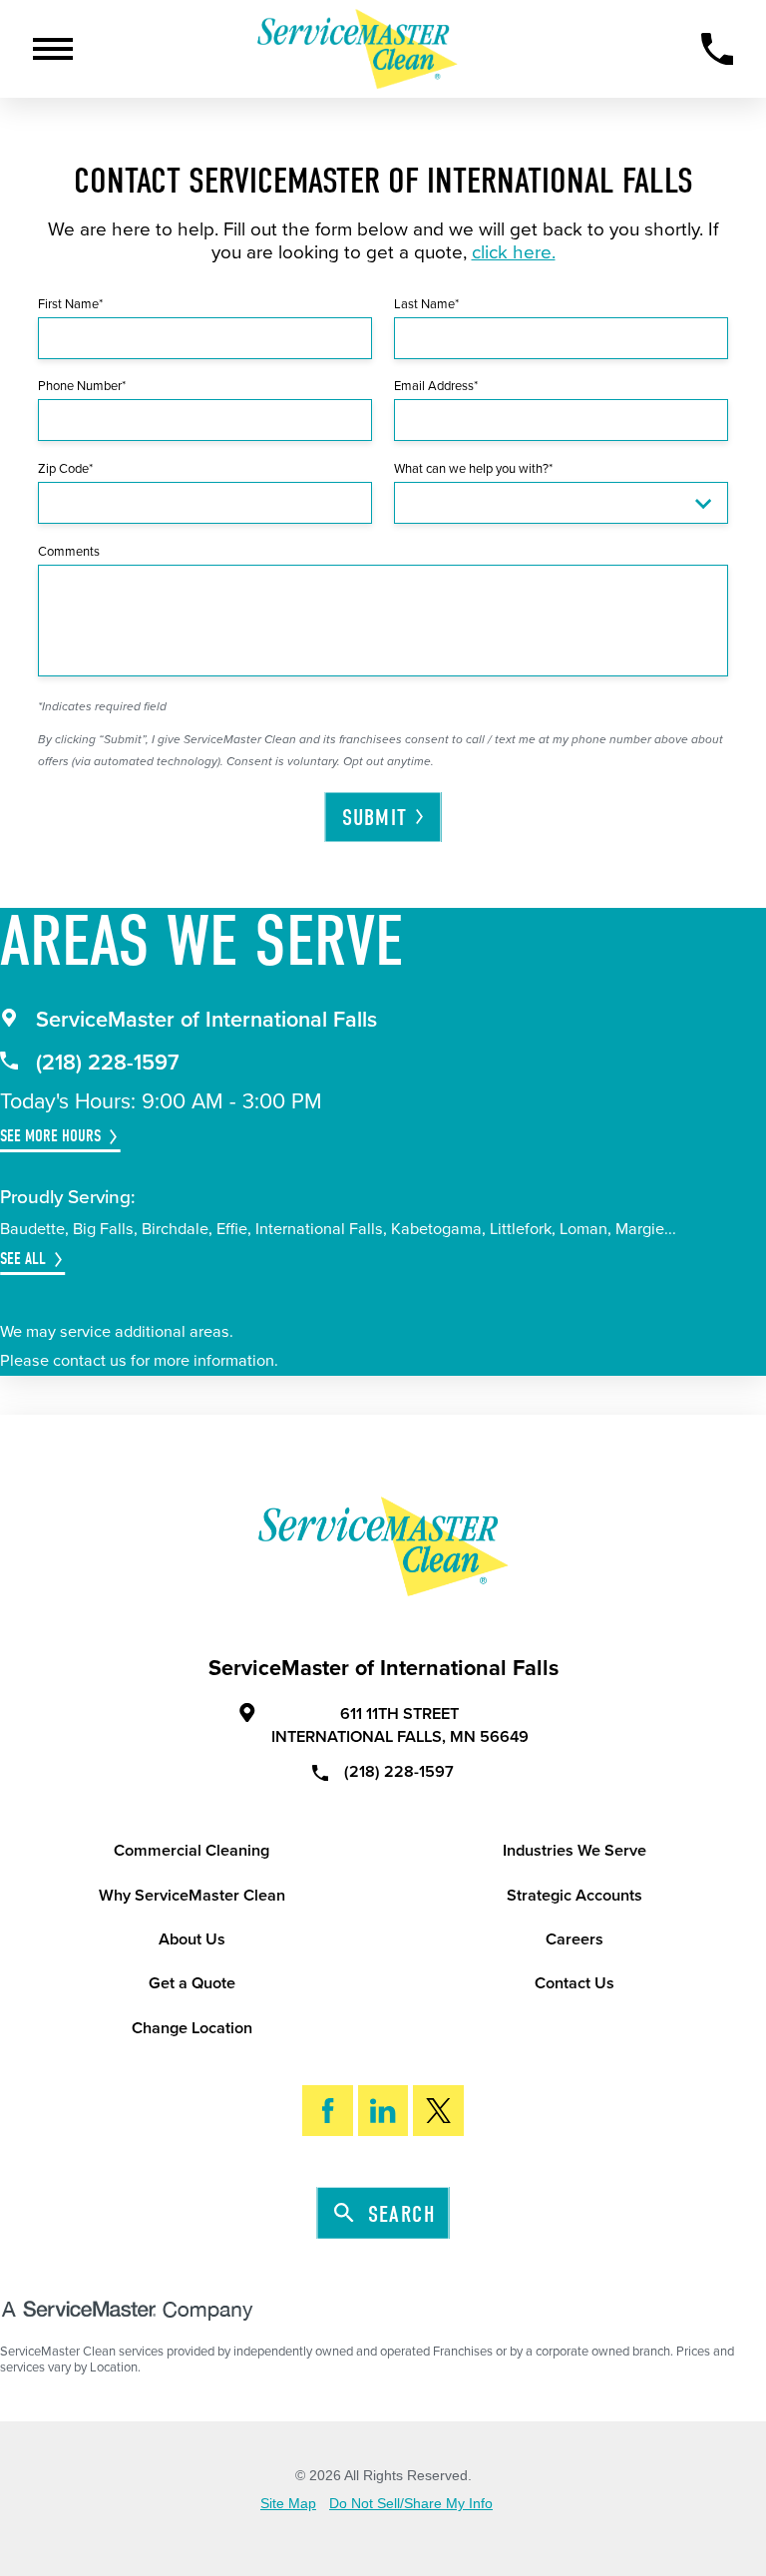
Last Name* (426, 304)
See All (23, 1259)
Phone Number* (82, 386)
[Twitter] (438, 2111)
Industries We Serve (574, 1851)
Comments (69, 552)
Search (401, 2213)
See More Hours (50, 1136)
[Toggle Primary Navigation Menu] (53, 49)
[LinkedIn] (383, 2111)
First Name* (70, 304)
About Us (192, 1939)
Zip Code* (65, 469)
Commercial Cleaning (191, 1851)
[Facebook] (328, 2111)
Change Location (192, 2028)
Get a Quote (192, 1983)
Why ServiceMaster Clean (192, 1896)
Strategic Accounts (574, 1896)
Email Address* (436, 386)
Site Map (288, 2504)
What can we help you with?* (473, 469)
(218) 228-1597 (108, 1063)
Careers (574, 1939)
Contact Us (574, 1983)
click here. (514, 252)
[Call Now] (718, 49)
